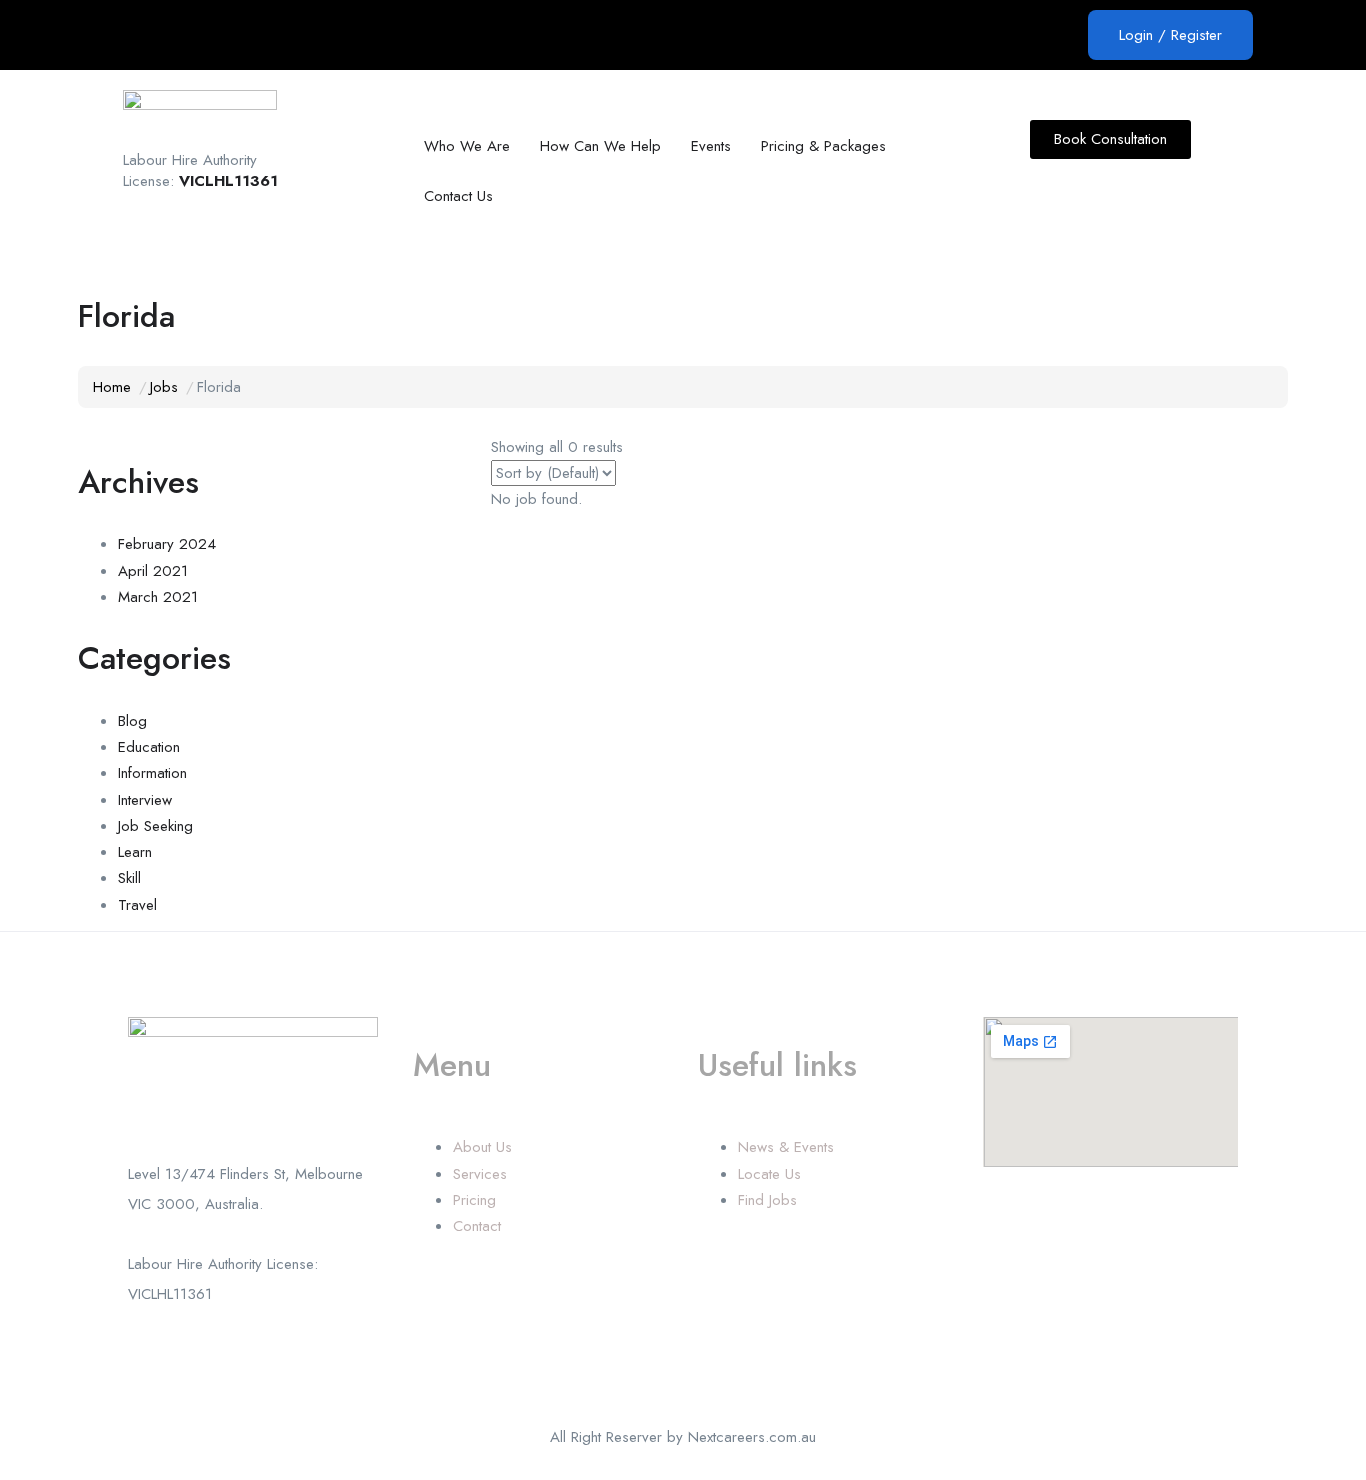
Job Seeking (155, 826)
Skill (129, 878)
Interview (145, 800)
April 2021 (153, 571)
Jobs (164, 387)
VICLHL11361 (228, 181)
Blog (132, 721)
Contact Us (458, 196)
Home (112, 387)
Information (152, 773)
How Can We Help (600, 146)
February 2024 (167, 544)
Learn (135, 852)
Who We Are (467, 146)
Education (149, 747)
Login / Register (1170, 35)
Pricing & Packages (823, 146)
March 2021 (158, 597)
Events (711, 146)
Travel (137, 905)
